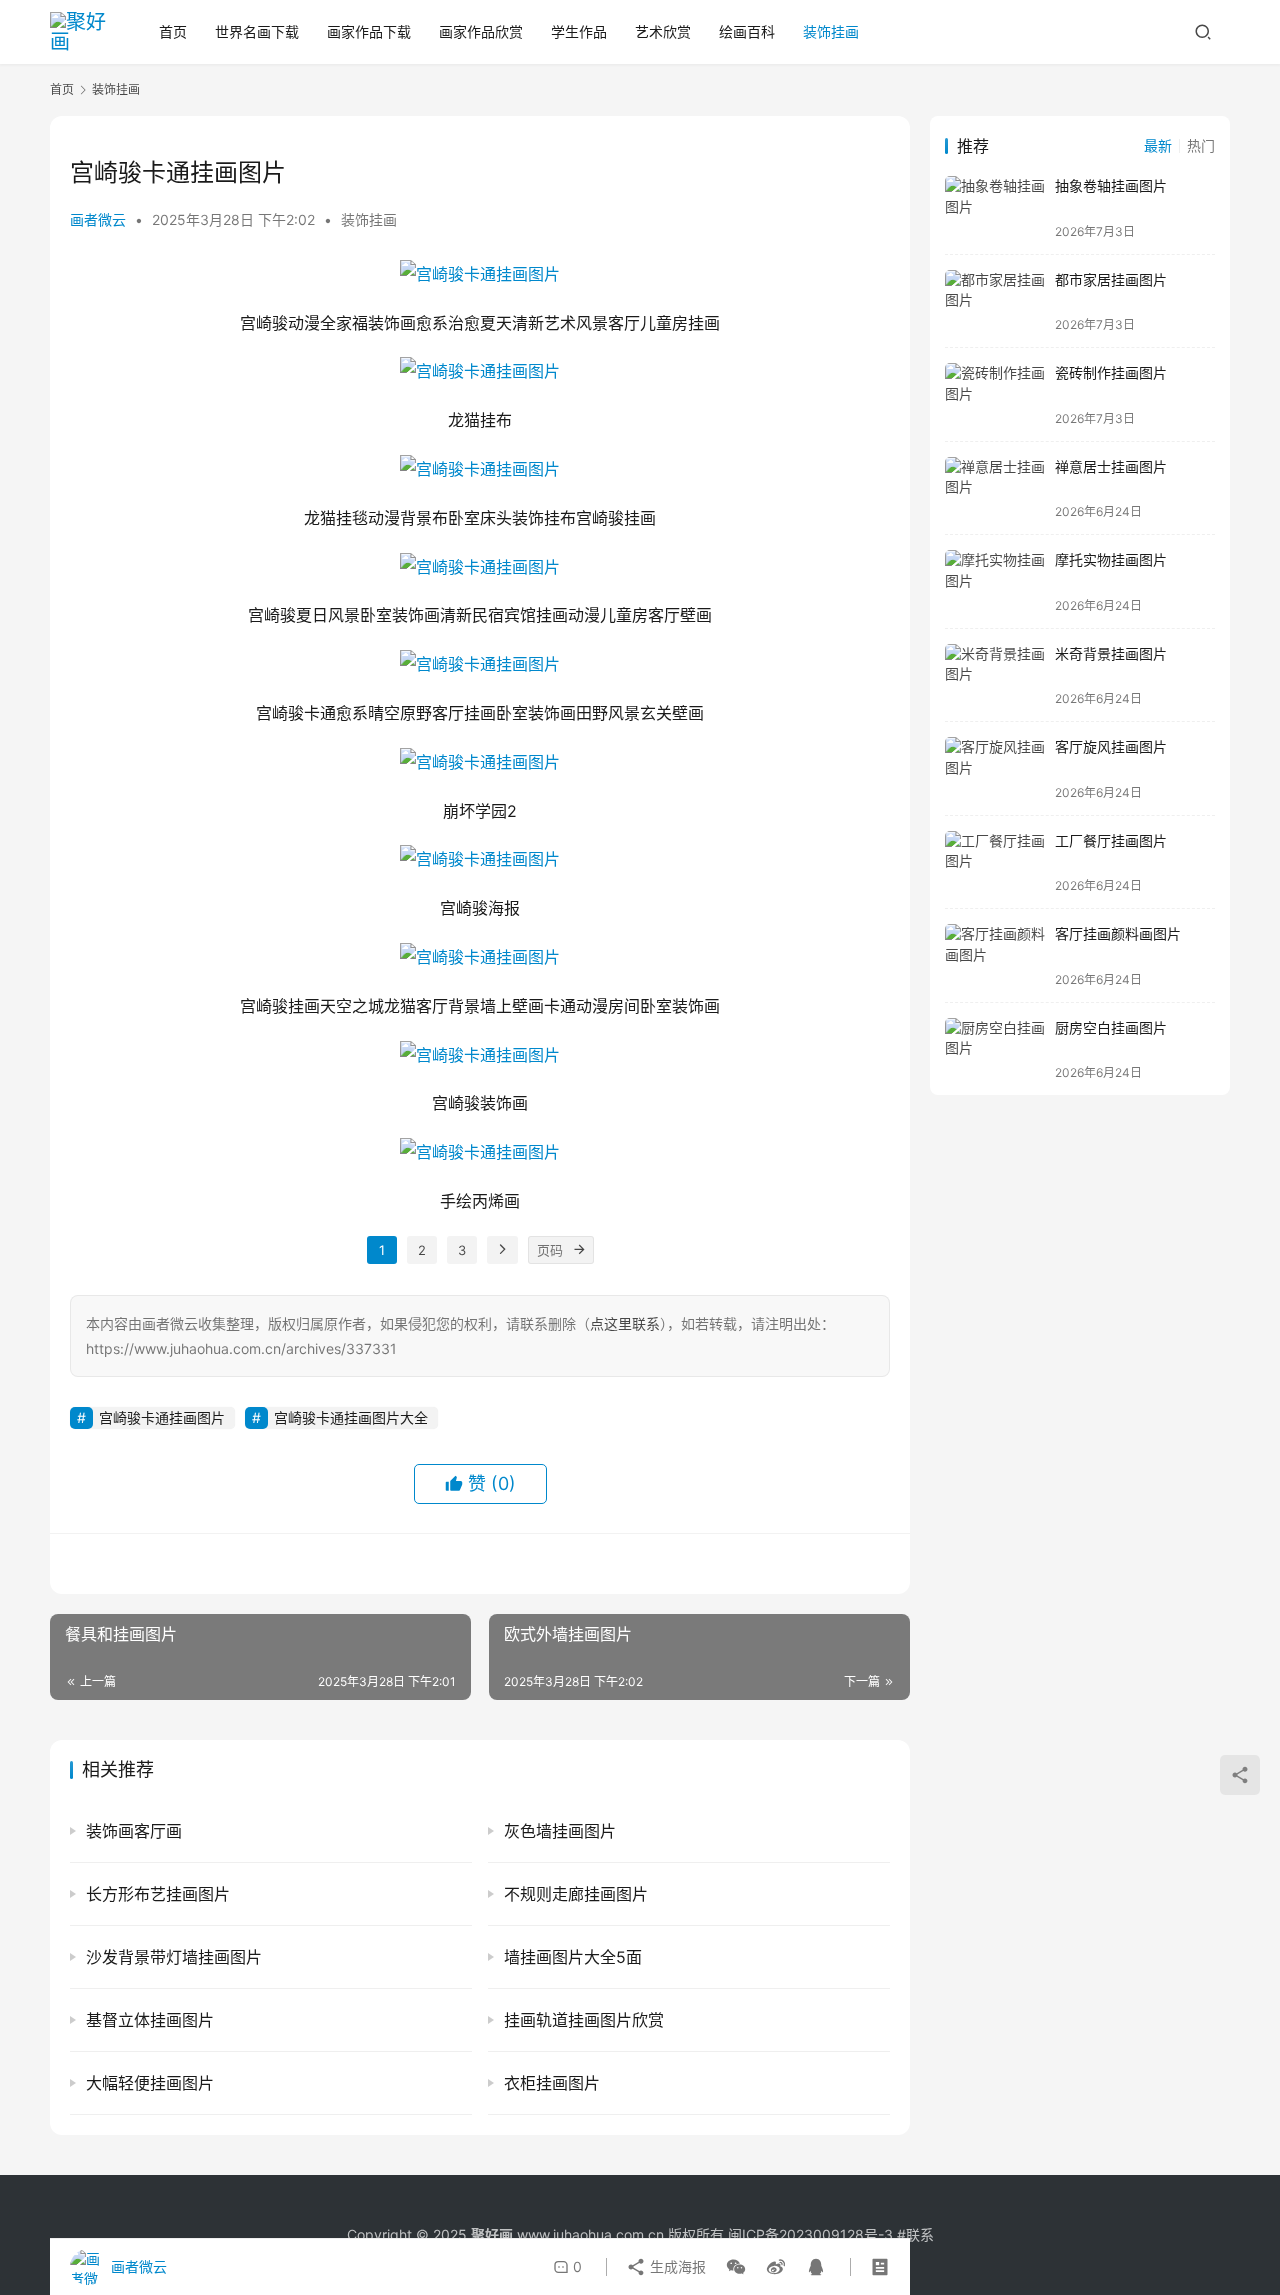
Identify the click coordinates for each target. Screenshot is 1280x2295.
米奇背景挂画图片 (1111, 653)
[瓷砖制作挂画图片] (995, 394)
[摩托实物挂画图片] (995, 581)
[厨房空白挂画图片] (995, 1049)
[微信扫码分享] (736, 2267)
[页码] (580, 1250)
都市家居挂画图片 (1111, 279)
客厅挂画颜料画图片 (1118, 933)
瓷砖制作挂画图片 (1111, 372)
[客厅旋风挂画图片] (995, 768)
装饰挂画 (831, 31)
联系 (920, 2234)
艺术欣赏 (663, 31)
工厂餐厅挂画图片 (1111, 840)
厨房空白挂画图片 (1111, 1027)
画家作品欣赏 (481, 31)
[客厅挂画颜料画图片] (995, 955)
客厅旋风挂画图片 (1111, 746)
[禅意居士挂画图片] (995, 488)
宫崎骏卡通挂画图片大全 (351, 1417)
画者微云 (98, 219)
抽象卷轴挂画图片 (1111, 185)
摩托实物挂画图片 (1111, 559)
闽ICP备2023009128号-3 (810, 2234)
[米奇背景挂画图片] (995, 675)
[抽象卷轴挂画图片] (995, 207)
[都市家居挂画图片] (995, 301)
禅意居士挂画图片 (1111, 466)
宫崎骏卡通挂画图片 (162, 1417)
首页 (173, 31)
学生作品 (579, 31)
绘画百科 (747, 31)
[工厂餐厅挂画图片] (995, 862)
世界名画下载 (257, 31)
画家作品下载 (369, 31)
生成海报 (676, 2266)
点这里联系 (625, 1323)
